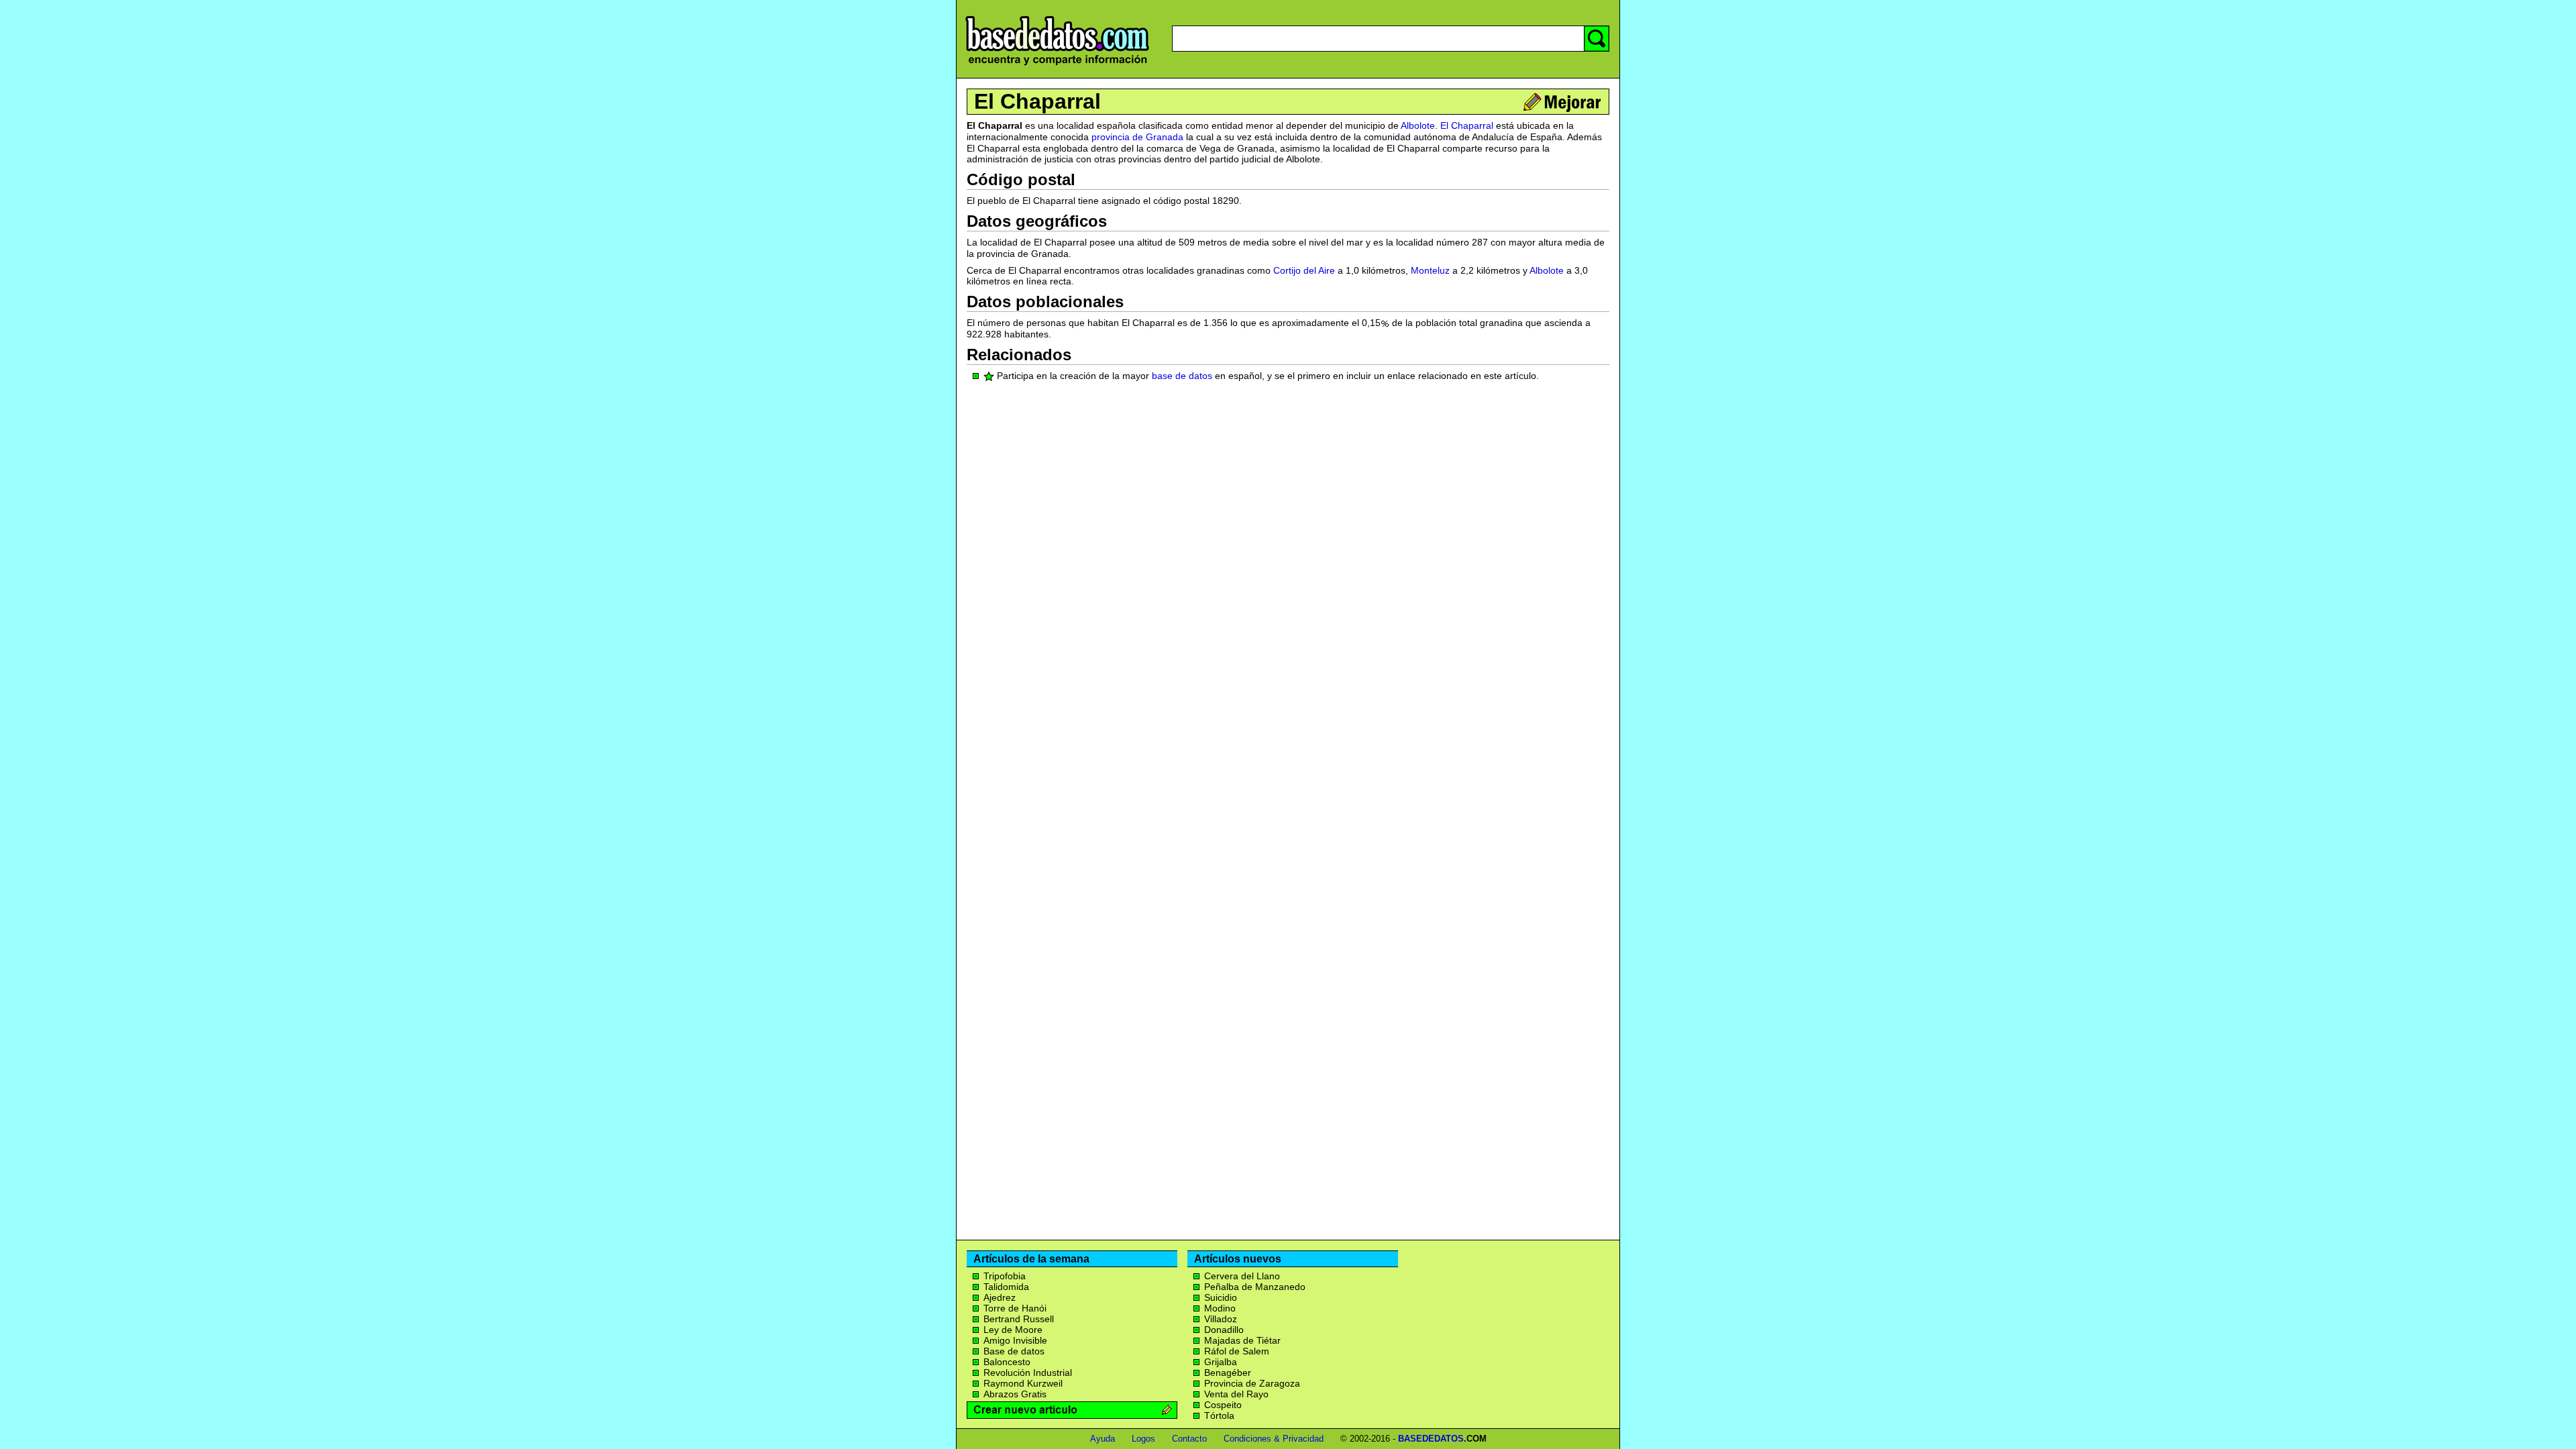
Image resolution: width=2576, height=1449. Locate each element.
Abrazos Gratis (1015, 1394)
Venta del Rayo (1236, 1394)
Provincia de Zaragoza (1252, 1383)
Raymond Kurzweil (1023, 1383)
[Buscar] (1597, 39)
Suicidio (1221, 1297)
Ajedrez (1000, 1297)
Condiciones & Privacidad (1274, 1439)
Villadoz (1221, 1319)
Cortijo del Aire (1304, 270)
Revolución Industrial (1028, 1373)
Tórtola (1219, 1415)
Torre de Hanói (1015, 1308)
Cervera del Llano (1242, 1276)
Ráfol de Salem (1237, 1351)
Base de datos (1014, 1351)
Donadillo (1224, 1330)
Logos (1143, 1439)
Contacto (1189, 1439)
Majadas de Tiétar (1242, 1340)
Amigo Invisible (1015, 1340)
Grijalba (1221, 1362)
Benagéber (1228, 1373)
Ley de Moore (1013, 1330)
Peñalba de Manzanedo (1255, 1287)
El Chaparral (1037, 101)
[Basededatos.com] (1057, 65)
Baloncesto (1007, 1362)
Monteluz (1430, 270)
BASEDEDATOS (1431, 1439)
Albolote (1418, 125)
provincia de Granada (1137, 137)
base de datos (1182, 376)
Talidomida (1006, 1287)
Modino (1220, 1308)
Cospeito (1223, 1405)
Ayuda (1103, 1439)
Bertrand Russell (1019, 1319)
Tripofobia (1005, 1276)
